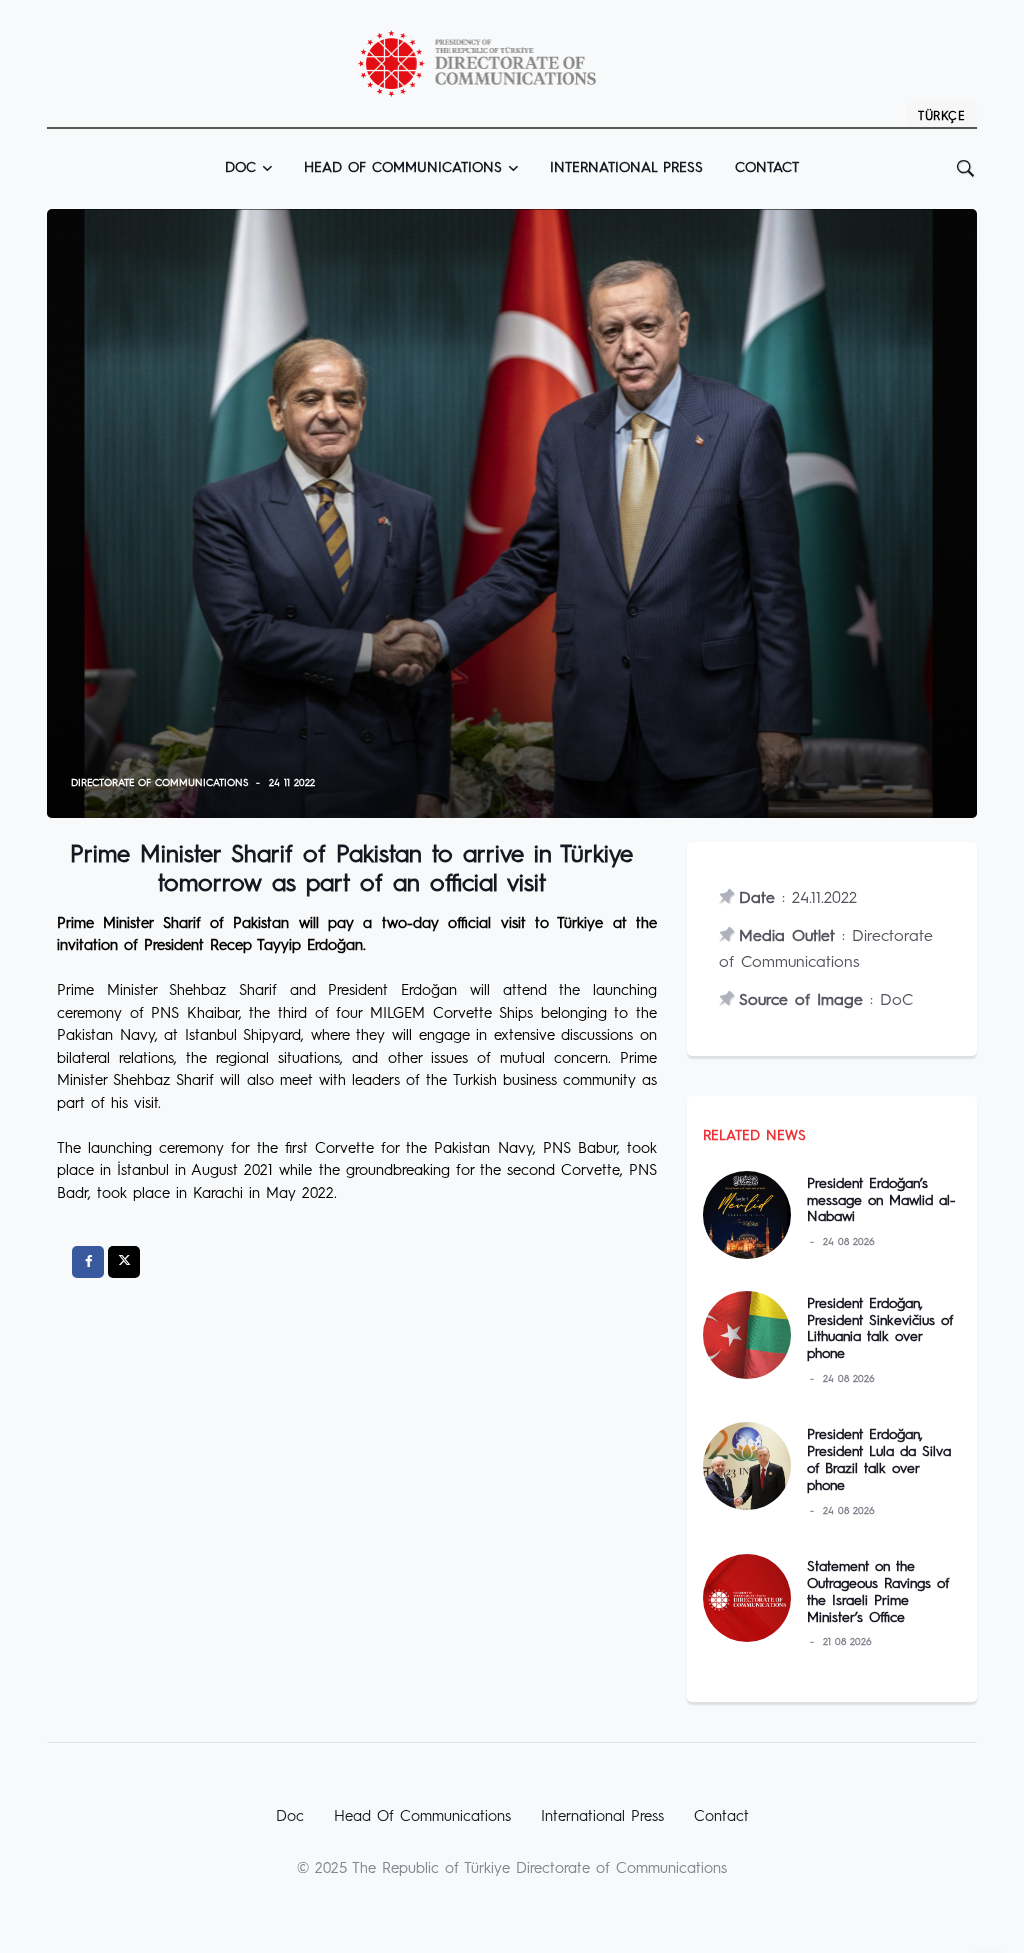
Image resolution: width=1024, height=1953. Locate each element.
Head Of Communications (422, 1817)
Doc (290, 1817)
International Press (602, 1817)
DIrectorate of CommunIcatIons (160, 783)
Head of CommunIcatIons (403, 168)
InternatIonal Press (626, 168)
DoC (240, 168)
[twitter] (124, 1262)
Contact (767, 168)
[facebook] (88, 1262)
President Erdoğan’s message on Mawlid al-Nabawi (881, 1201)
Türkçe (941, 117)
